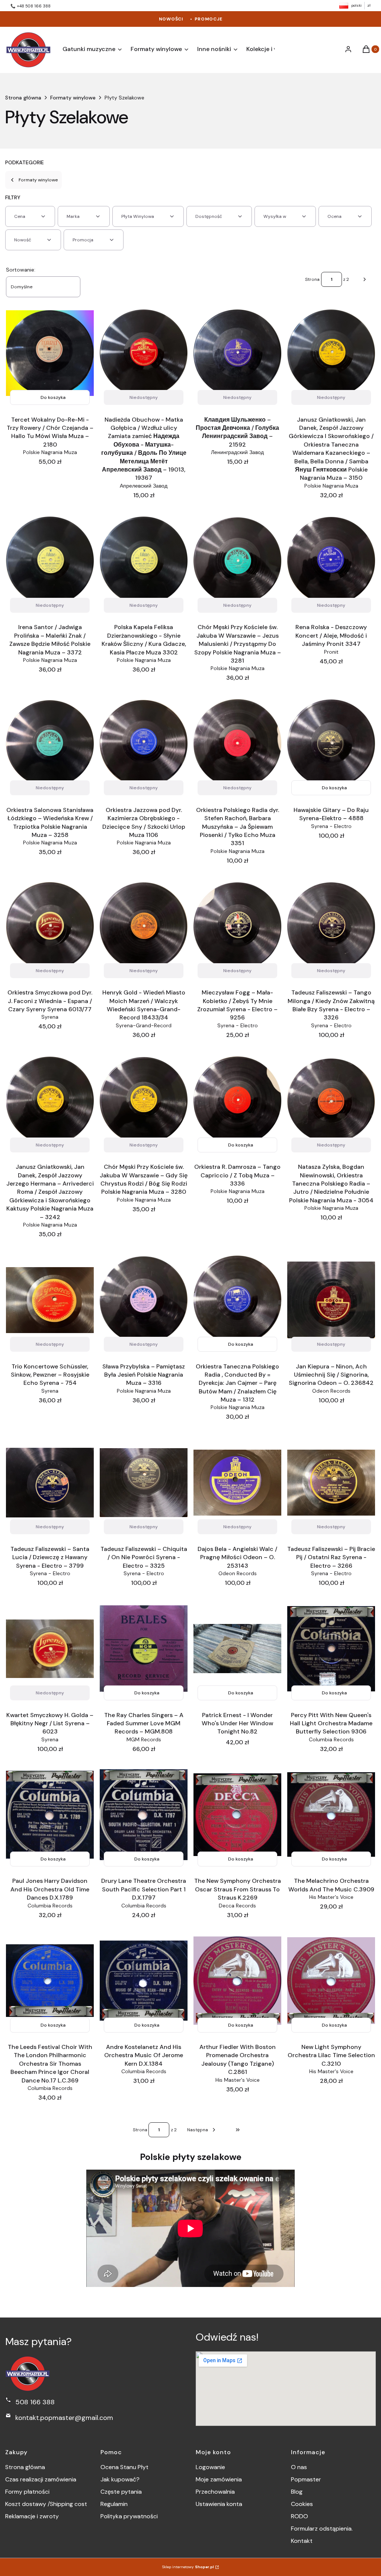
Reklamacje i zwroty (32, 2516)
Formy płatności (27, 2492)
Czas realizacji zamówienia (41, 2479)
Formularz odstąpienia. (322, 2529)
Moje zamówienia (219, 2479)
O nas (299, 2467)
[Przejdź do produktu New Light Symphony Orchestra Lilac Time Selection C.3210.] (331, 1981)
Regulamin (114, 2504)
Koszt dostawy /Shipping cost (46, 2504)
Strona (312, 279)
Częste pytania (121, 2492)
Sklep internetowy (188, 2567)
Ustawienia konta (219, 2504)
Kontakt (302, 2541)
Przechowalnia (215, 2492)
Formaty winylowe (73, 98)
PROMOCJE (209, 19)
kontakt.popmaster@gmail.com (64, 2418)
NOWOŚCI (171, 19)
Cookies (302, 2504)
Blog (297, 2492)
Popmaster (306, 2479)
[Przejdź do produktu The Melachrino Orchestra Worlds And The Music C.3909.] (331, 1814)
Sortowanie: (21, 270)
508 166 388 (35, 2402)
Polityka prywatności (129, 2516)
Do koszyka (53, 397)
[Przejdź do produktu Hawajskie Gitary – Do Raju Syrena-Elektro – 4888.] (331, 744)
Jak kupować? (120, 2479)
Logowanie (210, 2467)
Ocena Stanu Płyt (124, 2467)
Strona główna (23, 98)
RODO (300, 2516)
